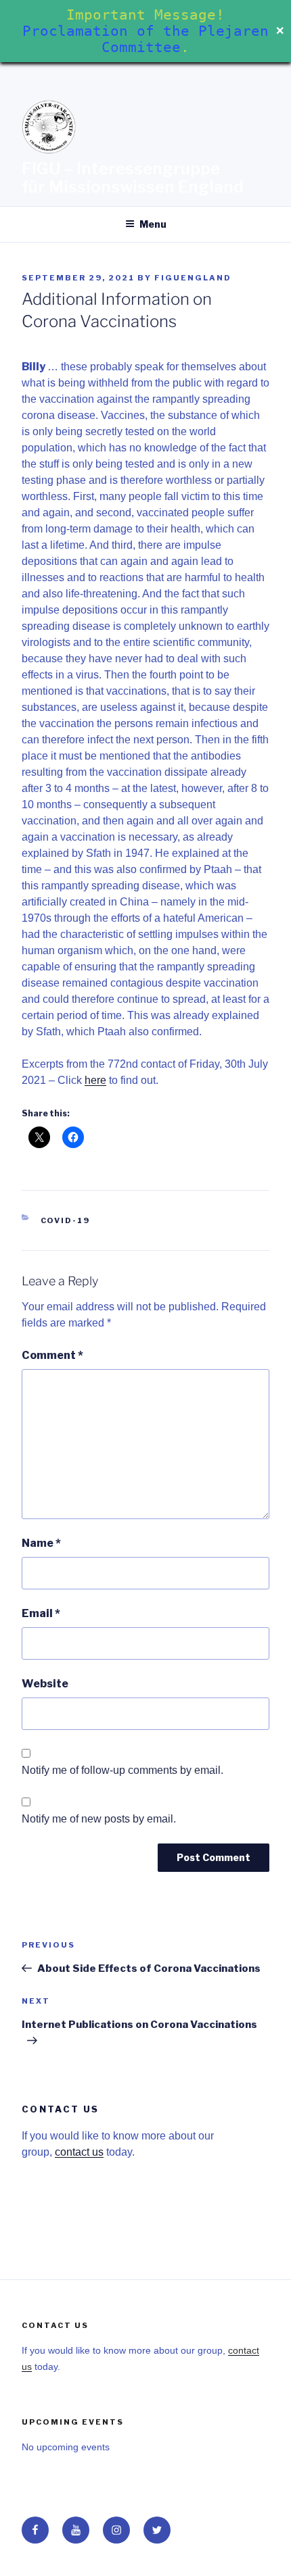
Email (41, 1613)
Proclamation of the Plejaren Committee (145, 39)
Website (45, 1684)
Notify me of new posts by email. (99, 1819)
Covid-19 (66, 1220)
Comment (52, 1355)
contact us (79, 2152)
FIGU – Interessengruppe (121, 169)
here (95, 1080)
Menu (153, 224)
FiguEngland (193, 278)
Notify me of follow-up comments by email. (122, 1770)
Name (41, 1543)
